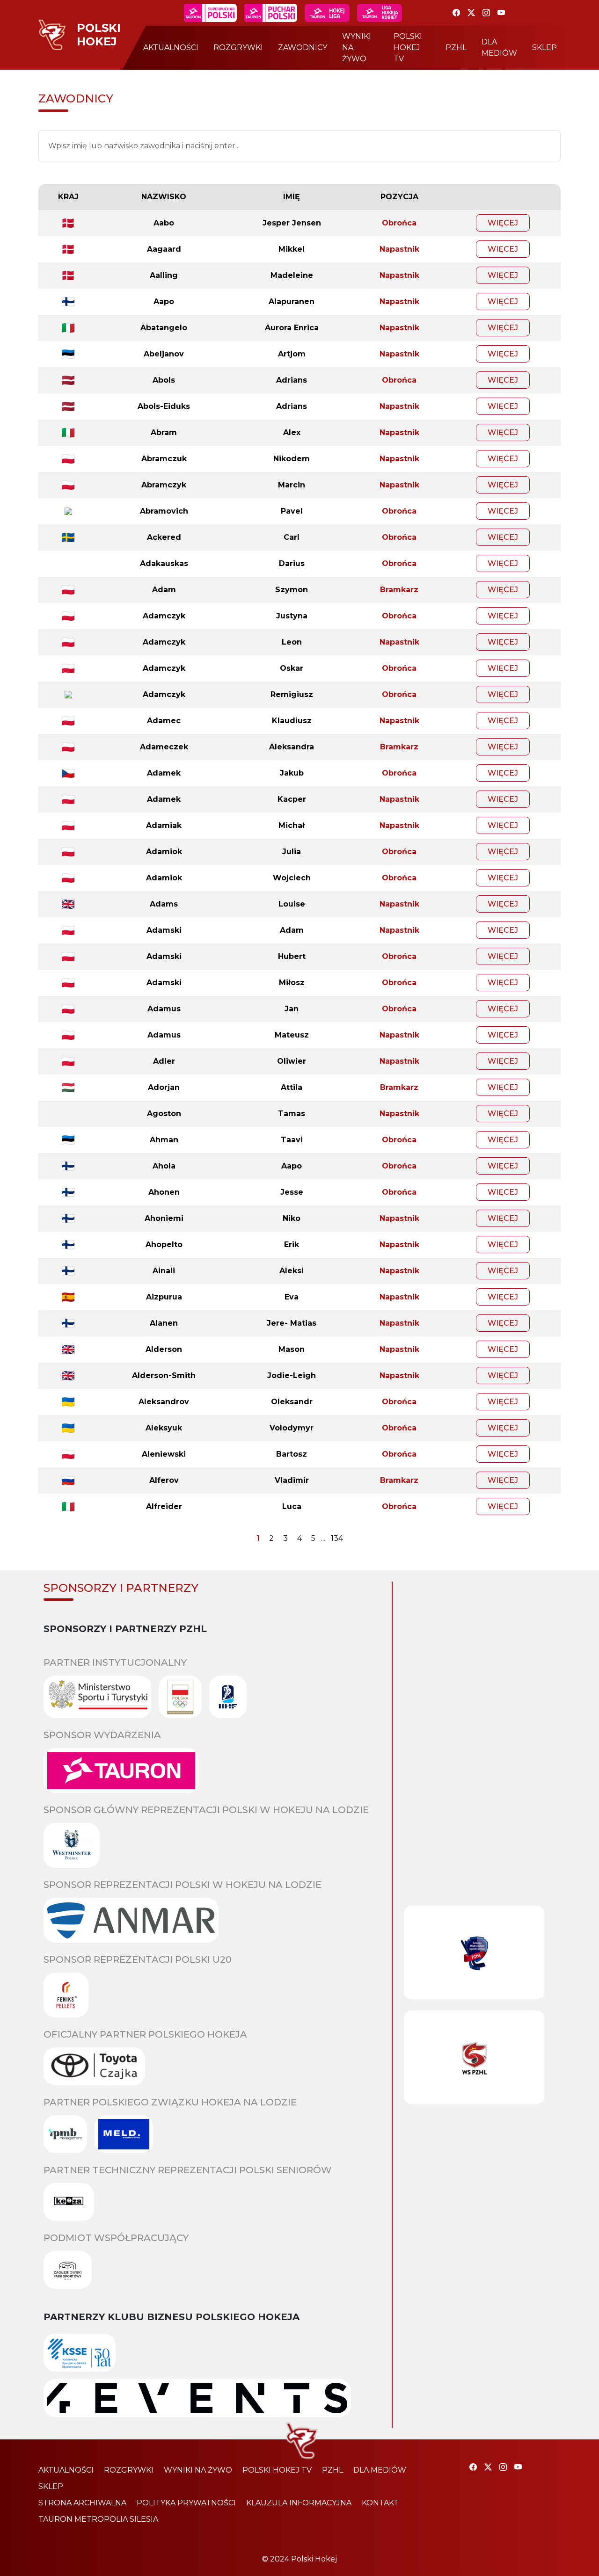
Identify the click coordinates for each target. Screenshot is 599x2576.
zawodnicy (303, 47)
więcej (503, 223)
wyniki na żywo (357, 47)
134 (337, 1538)
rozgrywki (238, 47)
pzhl (456, 47)
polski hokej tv (408, 47)
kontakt (380, 2503)
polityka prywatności (186, 2503)
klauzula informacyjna (299, 2503)
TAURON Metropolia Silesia (98, 2519)
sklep (544, 47)
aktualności (171, 47)
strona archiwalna (82, 2503)
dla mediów (499, 47)
